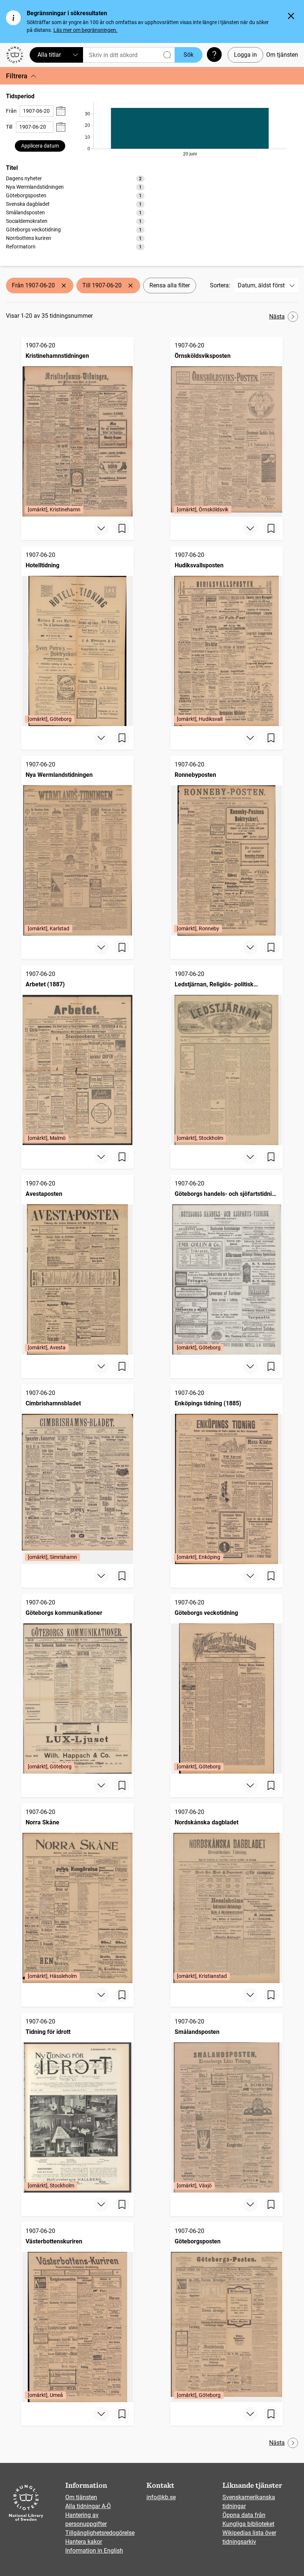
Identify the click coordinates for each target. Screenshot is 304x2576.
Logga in (245, 55)
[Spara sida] (122, 528)
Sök (189, 55)
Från (11, 111)
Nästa (277, 316)
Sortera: (220, 285)
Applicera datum (40, 146)
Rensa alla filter (170, 285)
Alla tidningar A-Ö (88, 2506)
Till (9, 127)
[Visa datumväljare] (61, 111)
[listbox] (75, 212)
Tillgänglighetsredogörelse (100, 2533)
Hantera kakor (84, 2542)
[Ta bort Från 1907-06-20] (64, 286)
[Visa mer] (101, 528)
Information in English (94, 2551)
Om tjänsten (282, 55)
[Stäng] (291, 16)
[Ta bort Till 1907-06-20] (130, 286)
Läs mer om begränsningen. (85, 30)
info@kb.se (161, 2497)
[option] (75, 179)
